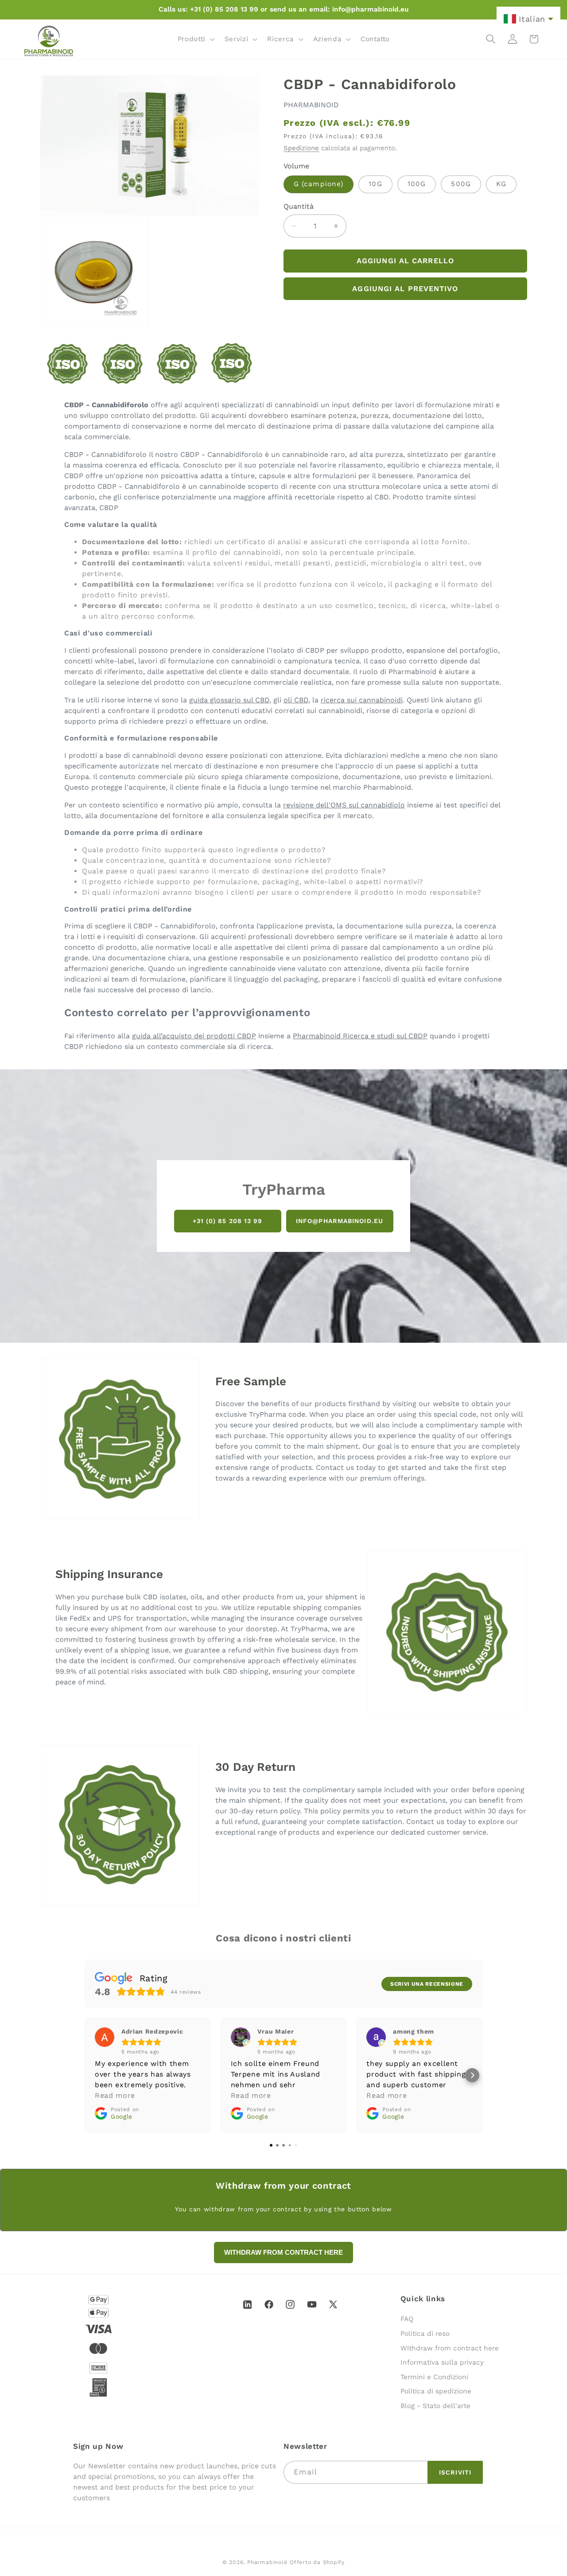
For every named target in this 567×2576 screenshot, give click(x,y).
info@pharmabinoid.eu (340, 1221)
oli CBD (296, 700)
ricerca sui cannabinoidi (362, 700)
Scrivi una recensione (427, 1984)
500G (461, 184)
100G (417, 184)
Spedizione (301, 148)
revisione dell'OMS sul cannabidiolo (344, 805)
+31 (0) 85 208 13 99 (228, 1221)
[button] (195, 39)
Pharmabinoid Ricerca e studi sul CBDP (360, 1036)
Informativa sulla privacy (442, 2362)
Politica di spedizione (436, 2391)
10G (375, 184)
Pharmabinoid (267, 2562)
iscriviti (455, 2472)
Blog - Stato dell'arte (435, 2406)
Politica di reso (425, 2334)
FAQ (407, 2319)
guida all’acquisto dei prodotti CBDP (194, 1036)
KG (501, 184)
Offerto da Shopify (317, 2562)
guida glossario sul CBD (229, 700)
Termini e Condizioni (434, 2377)
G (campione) (318, 184)
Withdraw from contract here (450, 2348)
